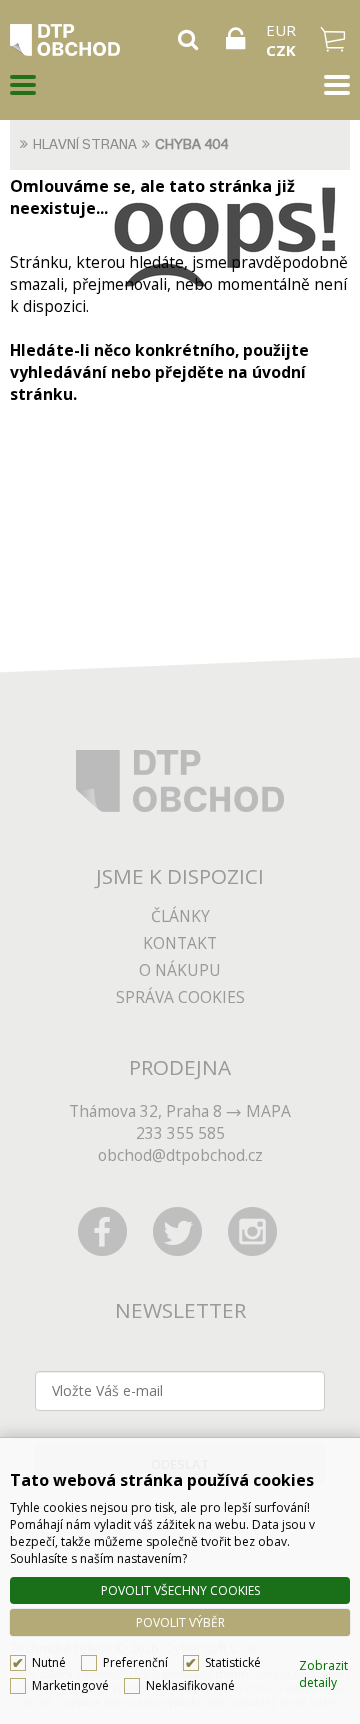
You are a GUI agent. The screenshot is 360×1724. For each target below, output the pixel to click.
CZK (281, 50)
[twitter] (178, 1231)
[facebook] (103, 1231)
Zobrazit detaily (323, 1674)
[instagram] (253, 1231)
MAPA (268, 1111)
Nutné (49, 1662)
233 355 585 (180, 1133)
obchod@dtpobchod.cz (180, 1155)
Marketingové (70, 1685)
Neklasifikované (190, 1685)
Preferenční (135, 1662)
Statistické (233, 1662)
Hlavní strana (85, 144)
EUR (281, 30)
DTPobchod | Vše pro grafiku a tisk (86, 40)
